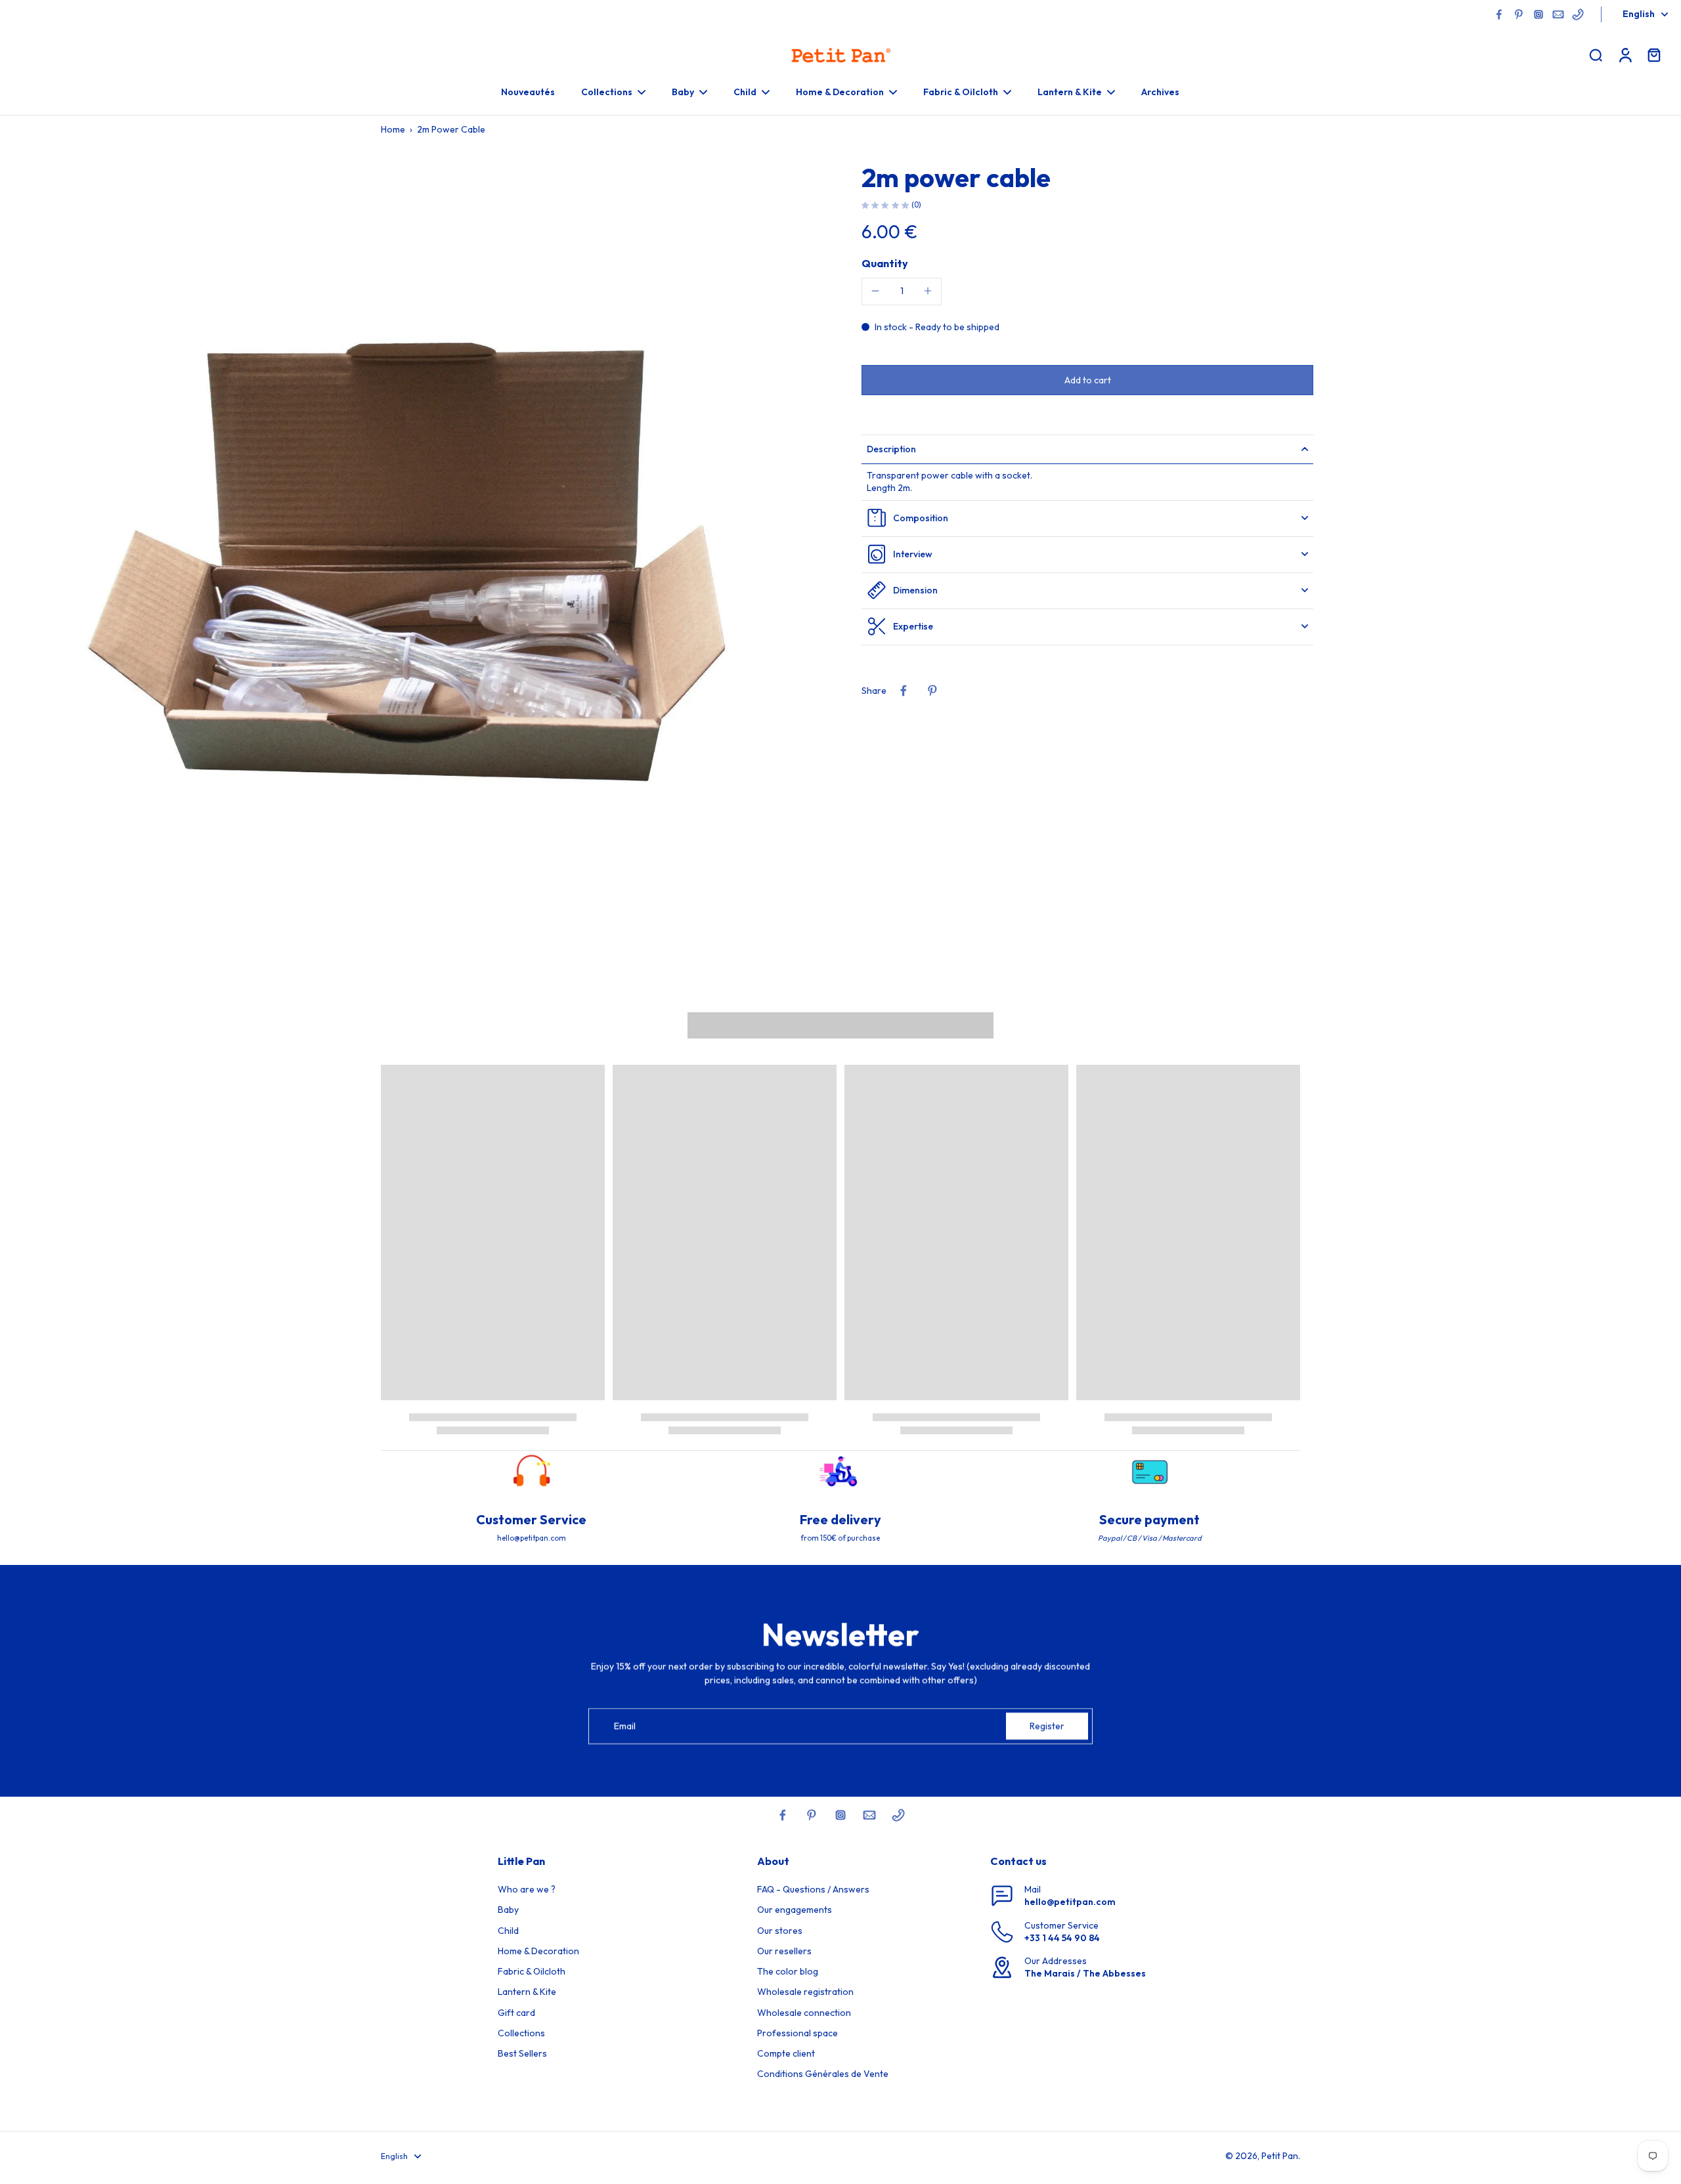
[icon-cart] (1653, 54)
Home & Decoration (538, 1951)
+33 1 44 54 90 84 (1062, 1938)
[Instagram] (1539, 14)
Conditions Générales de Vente (823, 2074)
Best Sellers (522, 2053)
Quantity (885, 263)
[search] (1596, 54)
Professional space (797, 2033)
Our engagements (795, 1910)
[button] (1087, 379)
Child (508, 1931)
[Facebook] (1499, 14)
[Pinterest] (1519, 14)
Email (625, 1726)
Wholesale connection (804, 2013)
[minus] (875, 291)
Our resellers (784, 1951)
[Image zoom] (416, 565)
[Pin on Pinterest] (932, 691)
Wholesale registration (805, 1992)
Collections (521, 2033)
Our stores (780, 1931)
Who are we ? (527, 1889)
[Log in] (1625, 54)
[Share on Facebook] (904, 691)
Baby (508, 1910)
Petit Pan (1280, 2156)
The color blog (788, 1971)
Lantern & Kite (527, 1992)
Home (393, 129)
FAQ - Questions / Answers (813, 1889)
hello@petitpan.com (1070, 1902)
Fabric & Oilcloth (532, 1971)
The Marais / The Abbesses (1085, 1973)
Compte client (786, 2053)
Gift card (516, 2013)
